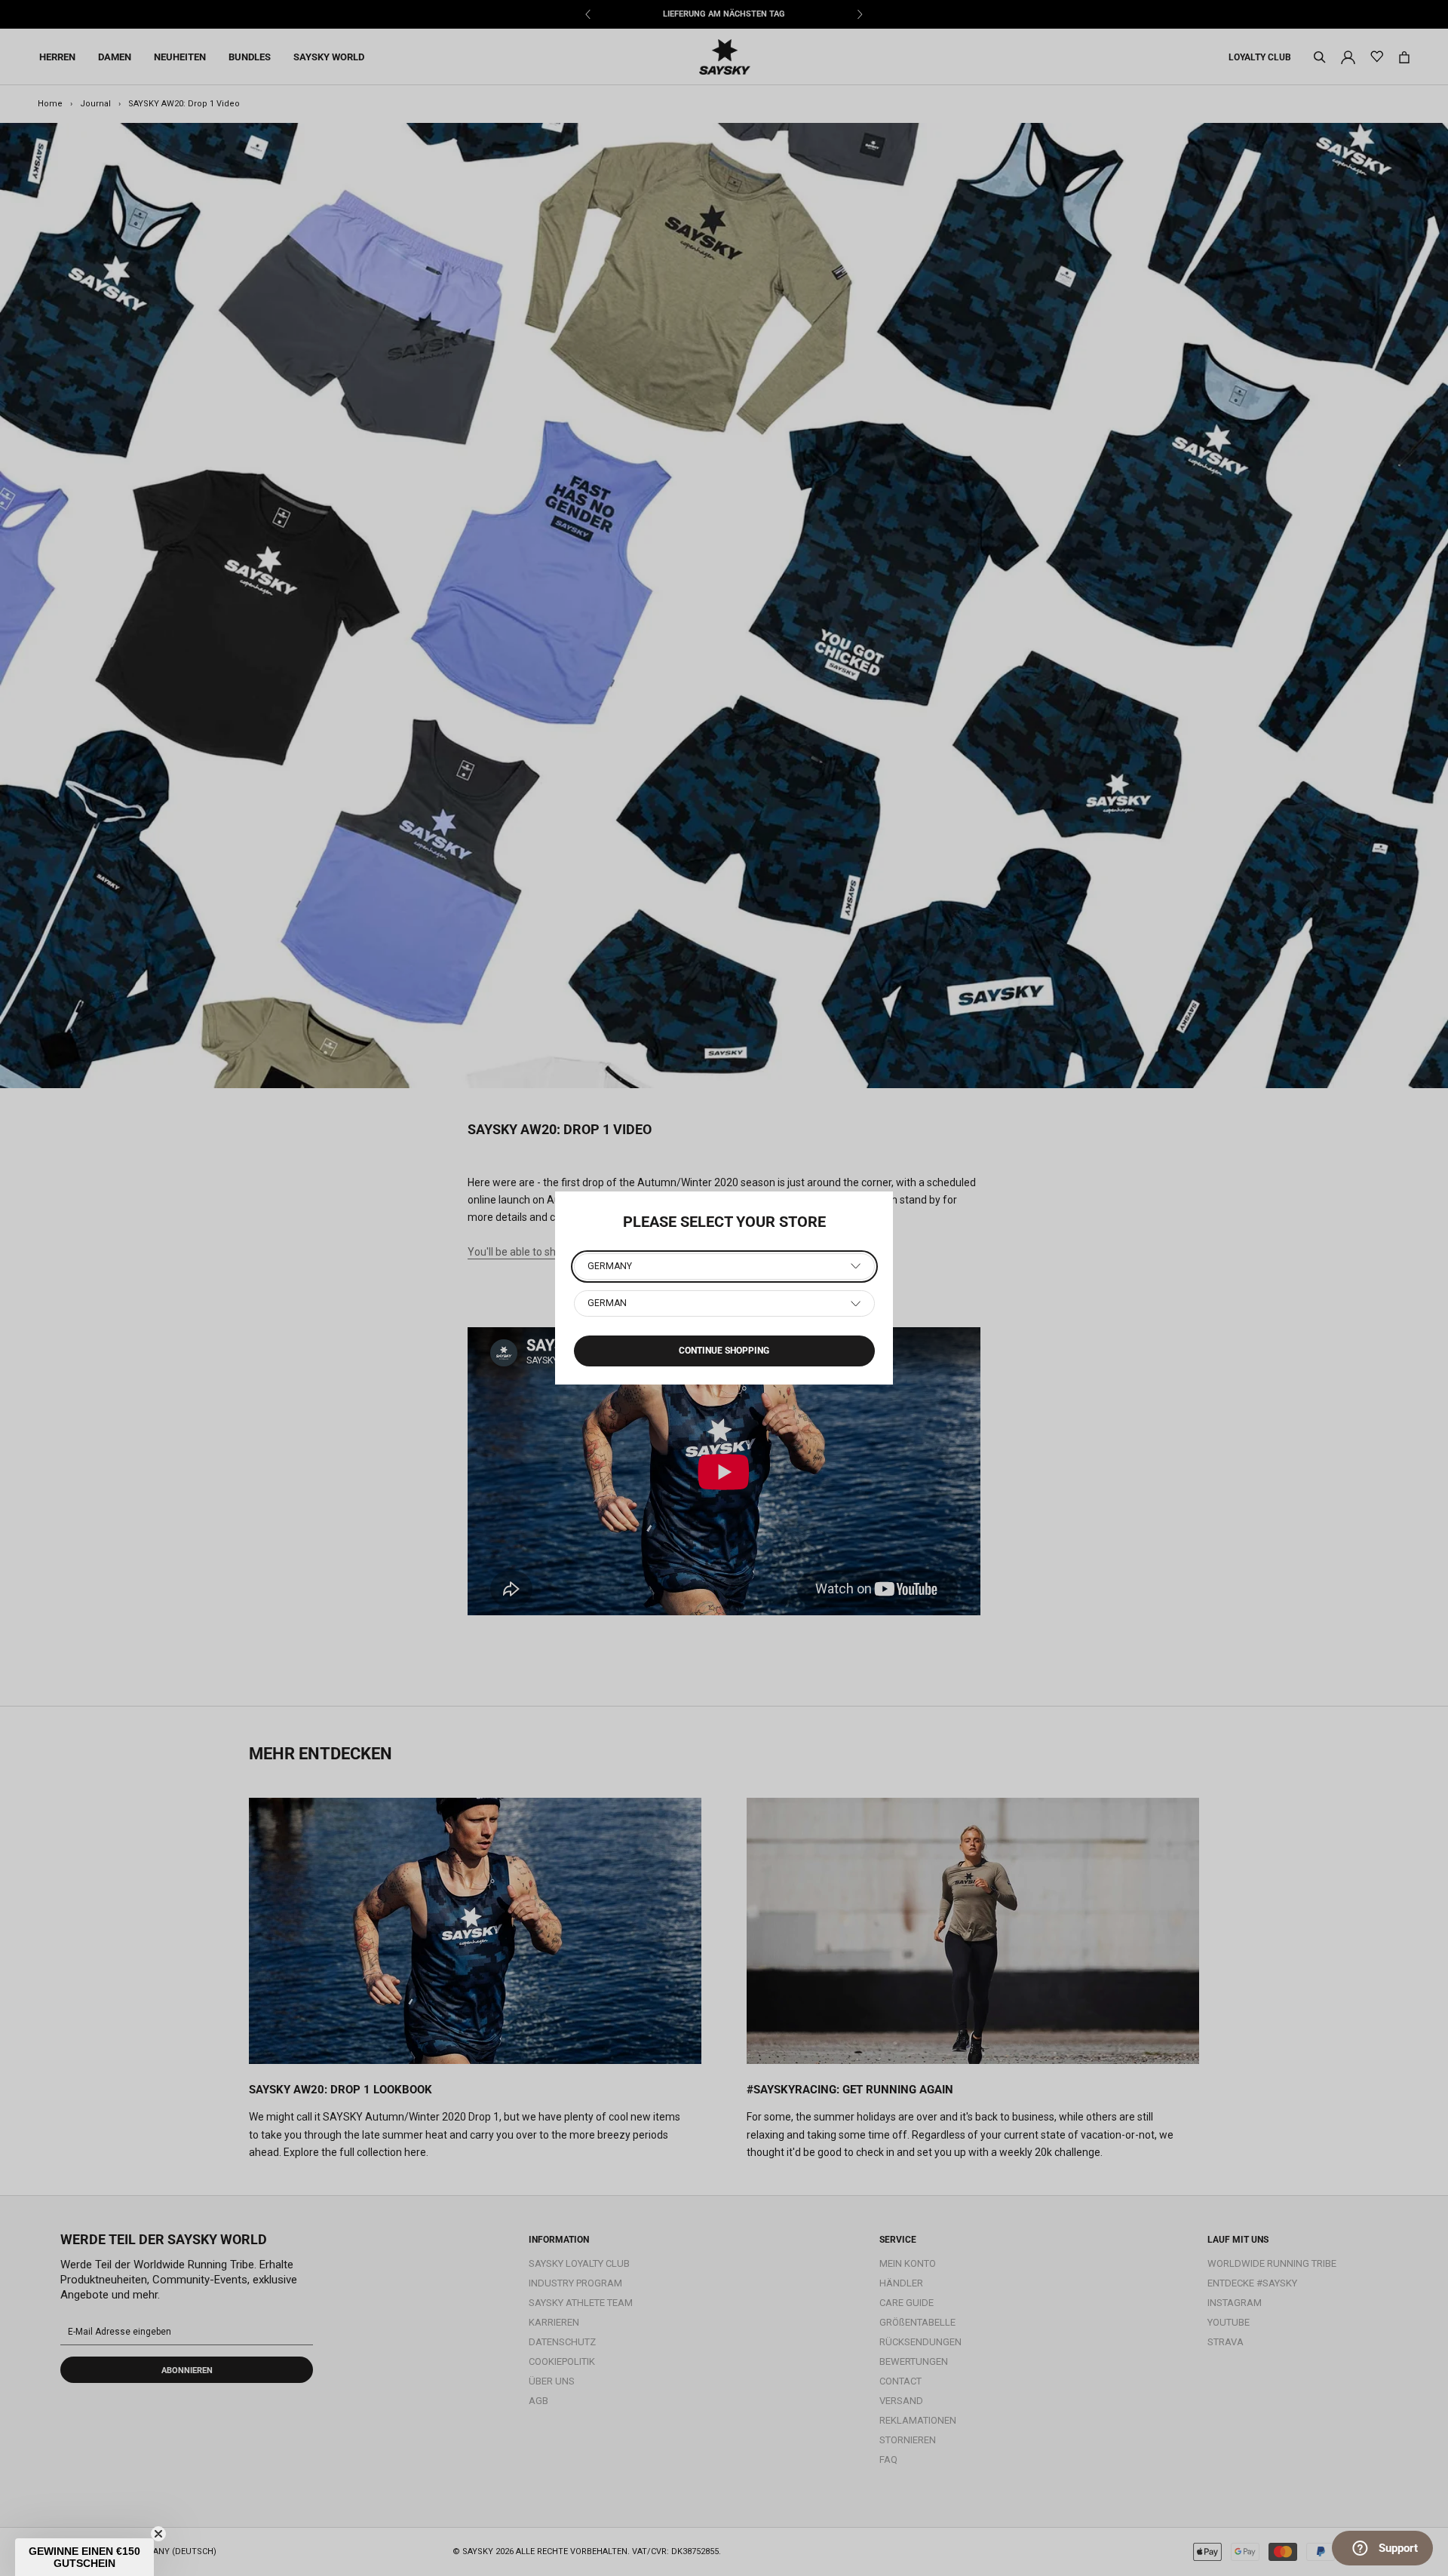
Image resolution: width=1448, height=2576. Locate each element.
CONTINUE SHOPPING (724, 1351)
